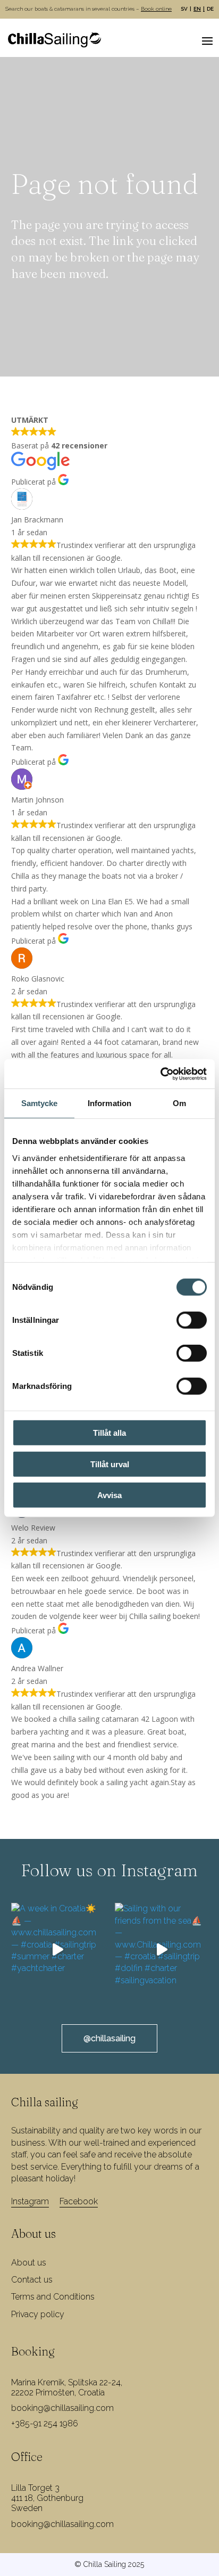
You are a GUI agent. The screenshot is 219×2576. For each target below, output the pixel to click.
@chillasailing (109, 2038)
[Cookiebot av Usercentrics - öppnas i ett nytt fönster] (160, 1074)
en (197, 9)
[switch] (192, 1320)
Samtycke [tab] (40, 1103)
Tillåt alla (109, 1433)
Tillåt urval (110, 1464)
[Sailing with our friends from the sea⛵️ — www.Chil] (161, 1949)
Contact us (32, 2280)
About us (29, 2263)
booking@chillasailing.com (62, 2408)
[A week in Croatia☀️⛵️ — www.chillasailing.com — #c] (58, 1949)
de (210, 9)
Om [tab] (179, 1103)
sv (184, 9)
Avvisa (109, 1495)
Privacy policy (38, 2314)
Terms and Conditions (53, 2297)
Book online (156, 9)
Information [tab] (109, 1103)
